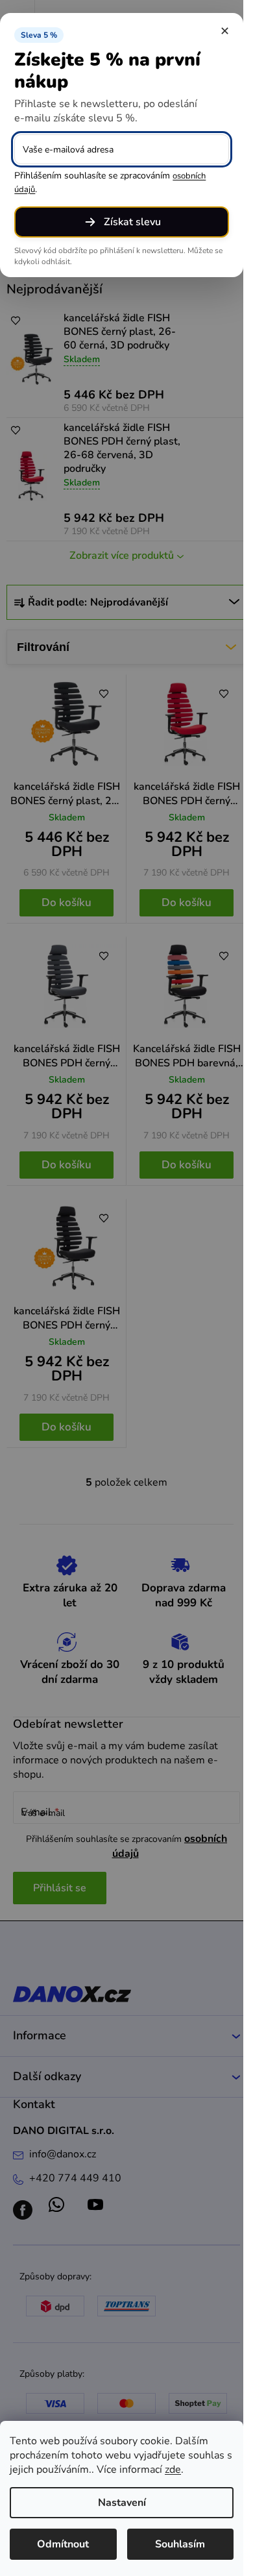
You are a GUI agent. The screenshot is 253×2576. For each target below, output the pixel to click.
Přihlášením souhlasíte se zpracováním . (110, 182)
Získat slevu (132, 222)
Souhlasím (180, 2544)
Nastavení (122, 2503)
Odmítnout (63, 2544)
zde (173, 2470)
